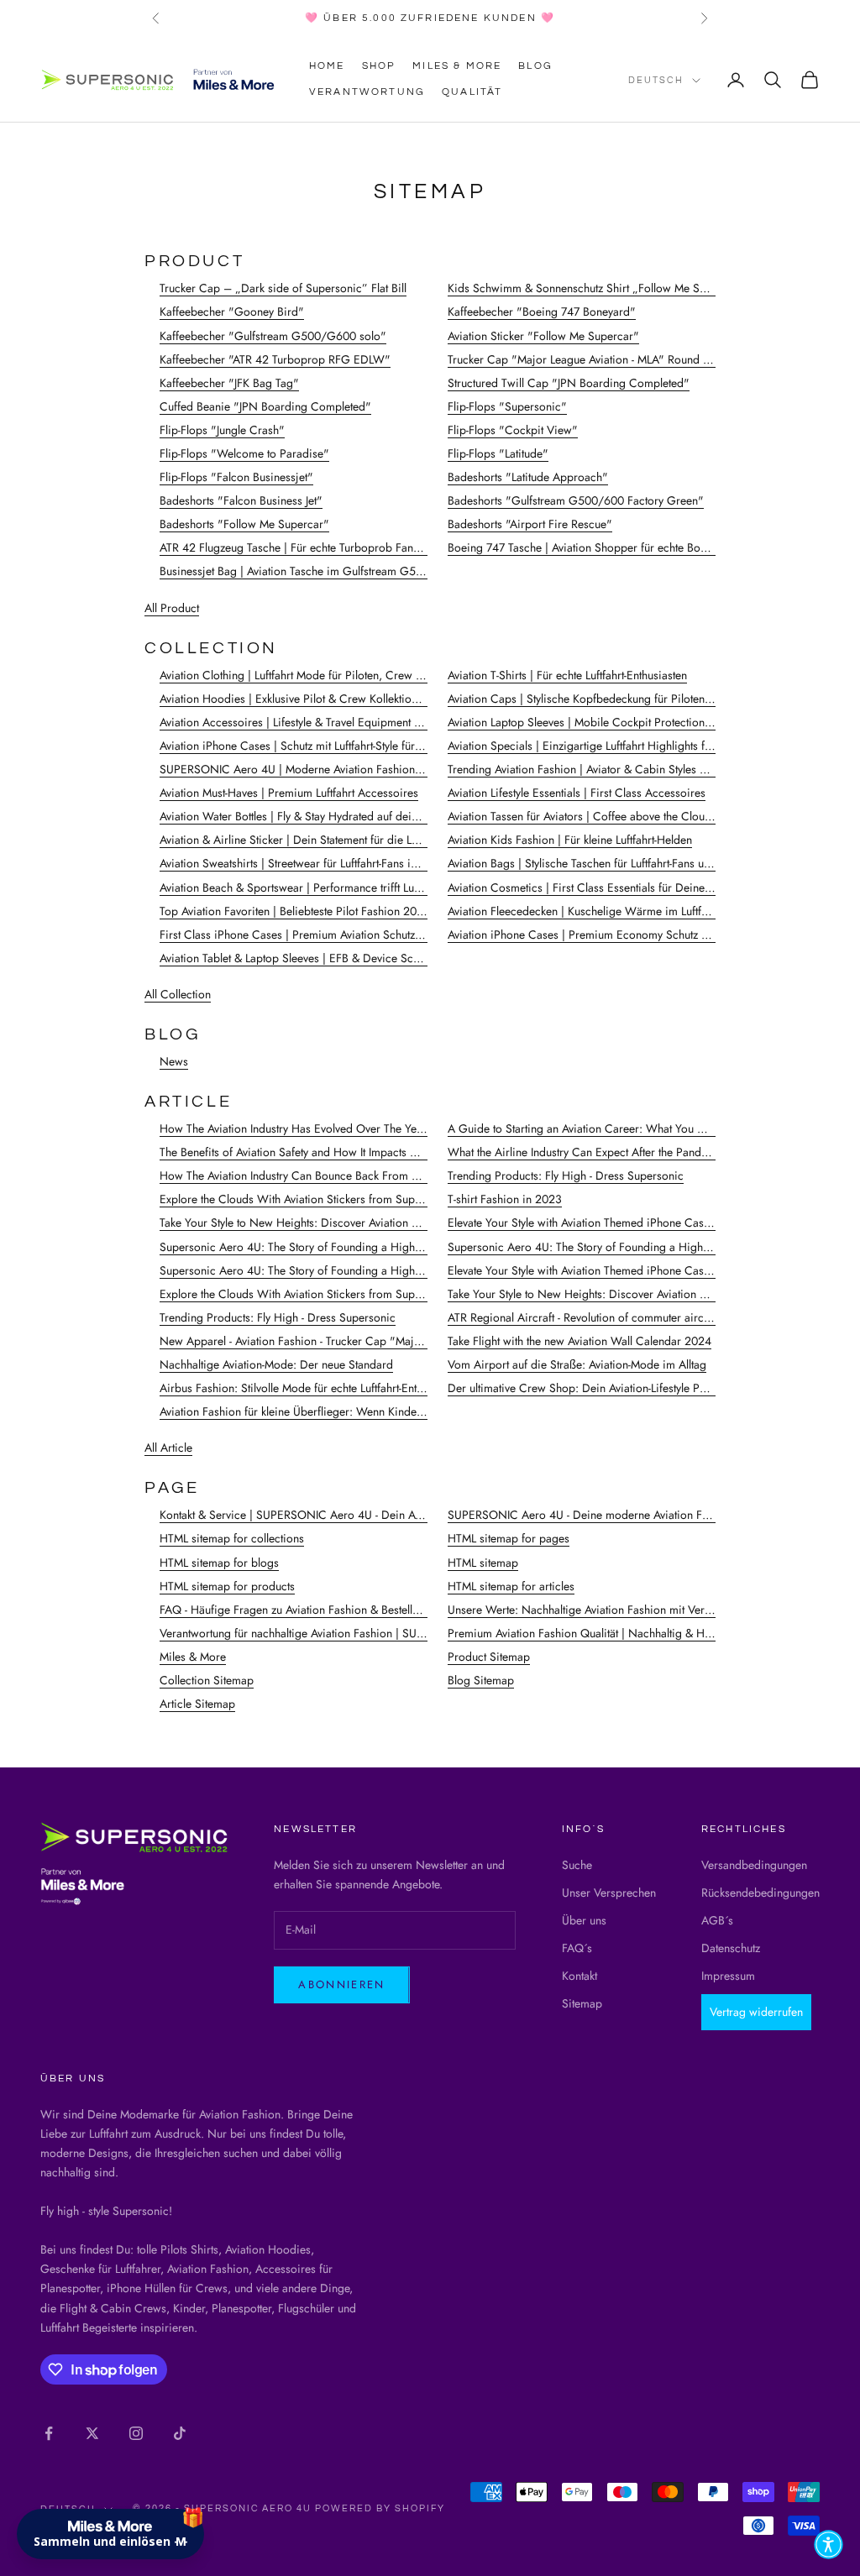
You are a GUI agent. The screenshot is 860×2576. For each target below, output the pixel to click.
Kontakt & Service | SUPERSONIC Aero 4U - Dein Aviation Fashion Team (339, 1515)
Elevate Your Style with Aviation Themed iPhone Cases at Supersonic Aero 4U (640, 1223)
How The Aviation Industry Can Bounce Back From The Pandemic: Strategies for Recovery (382, 1175)
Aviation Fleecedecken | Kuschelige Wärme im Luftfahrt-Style (596, 911)
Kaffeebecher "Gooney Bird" (232, 312)
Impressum (728, 1976)
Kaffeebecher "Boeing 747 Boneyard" (542, 312)
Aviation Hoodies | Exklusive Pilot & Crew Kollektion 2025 (304, 699)
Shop (379, 66)
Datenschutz (731, 1948)
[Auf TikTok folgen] (180, 2433)
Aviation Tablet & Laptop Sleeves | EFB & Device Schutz (296, 958)
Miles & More (457, 66)
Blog (535, 66)
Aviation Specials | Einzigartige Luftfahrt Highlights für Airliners (604, 746)
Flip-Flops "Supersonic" (507, 406)
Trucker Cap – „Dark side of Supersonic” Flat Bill (283, 288)
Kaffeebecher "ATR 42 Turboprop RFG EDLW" (275, 359)
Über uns (584, 1920)
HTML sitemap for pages (509, 1538)
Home (327, 66)
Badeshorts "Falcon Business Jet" (241, 500)
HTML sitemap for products (227, 1586)
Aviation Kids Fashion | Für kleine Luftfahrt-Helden (570, 840)
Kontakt (579, 1976)
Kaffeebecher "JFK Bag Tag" (229, 383)
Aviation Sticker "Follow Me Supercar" (543, 336)
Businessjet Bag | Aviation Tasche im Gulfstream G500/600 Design (327, 571)
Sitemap (582, 2003)
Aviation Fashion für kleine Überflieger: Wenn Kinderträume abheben (330, 1411)
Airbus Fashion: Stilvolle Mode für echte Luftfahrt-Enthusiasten (311, 1388)
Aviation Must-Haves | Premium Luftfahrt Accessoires (289, 793)
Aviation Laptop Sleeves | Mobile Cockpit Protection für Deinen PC (613, 722)
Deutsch (656, 80)
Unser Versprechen (609, 1893)
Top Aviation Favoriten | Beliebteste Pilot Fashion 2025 (295, 911)
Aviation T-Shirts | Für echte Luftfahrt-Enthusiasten (567, 675)
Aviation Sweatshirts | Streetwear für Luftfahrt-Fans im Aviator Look (322, 863)
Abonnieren (341, 1984)
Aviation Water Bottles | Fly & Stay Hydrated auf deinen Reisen (312, 816)
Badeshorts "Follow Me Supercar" (244, 524)
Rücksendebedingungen (760, 1893)
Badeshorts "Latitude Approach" (528, 477)
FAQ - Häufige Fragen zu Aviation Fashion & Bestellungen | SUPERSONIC (341, 1610)
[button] (829, 2545)
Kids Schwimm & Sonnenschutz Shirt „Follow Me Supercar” (596, 288)
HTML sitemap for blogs (219, 1563)
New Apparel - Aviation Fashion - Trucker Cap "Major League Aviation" (336, 1341)
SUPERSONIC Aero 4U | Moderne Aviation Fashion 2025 (302, 769)
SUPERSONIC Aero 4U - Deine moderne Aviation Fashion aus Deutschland (633, 1515)
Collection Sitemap (207, 1680)
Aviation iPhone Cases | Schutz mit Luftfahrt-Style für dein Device (319, 746)
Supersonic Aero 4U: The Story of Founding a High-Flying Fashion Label (339, 1247)
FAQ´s (577, 1948)
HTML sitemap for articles (511, 1586)
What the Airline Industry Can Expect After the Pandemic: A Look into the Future (644, 1152)
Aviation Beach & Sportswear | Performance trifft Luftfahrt (301, 887)
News (174, 1061)
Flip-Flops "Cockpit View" (513, 430)
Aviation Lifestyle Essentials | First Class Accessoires (577, 793)
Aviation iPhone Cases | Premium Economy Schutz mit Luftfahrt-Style (616, 935)
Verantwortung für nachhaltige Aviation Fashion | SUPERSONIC (316, 1633)
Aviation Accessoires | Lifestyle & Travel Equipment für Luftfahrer (318, 722)
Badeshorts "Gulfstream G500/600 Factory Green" (576, 500)
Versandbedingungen (754, 1865)
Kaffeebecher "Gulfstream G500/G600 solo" (273, 336)
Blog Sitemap (481, 1680)
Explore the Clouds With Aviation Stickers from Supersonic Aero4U (327, 1199)
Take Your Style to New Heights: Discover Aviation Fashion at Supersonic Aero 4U (363, 1223)
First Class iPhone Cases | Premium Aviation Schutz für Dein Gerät (325, 935)
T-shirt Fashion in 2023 (505, 1199)
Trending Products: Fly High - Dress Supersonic (566, 1175)
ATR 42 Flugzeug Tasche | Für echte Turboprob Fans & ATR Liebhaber (332, 547)
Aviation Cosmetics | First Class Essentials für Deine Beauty (594, 887)
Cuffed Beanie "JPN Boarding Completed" (265, 406)
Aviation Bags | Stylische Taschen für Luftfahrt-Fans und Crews (600, 863)
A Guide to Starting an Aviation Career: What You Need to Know (608, 1128)
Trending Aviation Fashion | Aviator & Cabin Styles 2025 (587, 769)
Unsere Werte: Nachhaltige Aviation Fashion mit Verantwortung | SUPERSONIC (644, 1610)
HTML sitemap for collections (232, 1538)
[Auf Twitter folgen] (92, 2433)
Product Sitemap (489, 1657)
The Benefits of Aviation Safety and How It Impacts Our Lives (308, 1152)
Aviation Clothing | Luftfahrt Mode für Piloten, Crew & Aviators (313, 675)
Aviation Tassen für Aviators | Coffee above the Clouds (582, 816)
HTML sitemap (483, 1563)
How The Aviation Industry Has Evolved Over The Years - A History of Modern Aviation (372, 1128)
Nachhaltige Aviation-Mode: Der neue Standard (276, 1364)
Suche (577, 1865)
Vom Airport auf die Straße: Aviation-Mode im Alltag (577, 1364)
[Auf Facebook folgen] (49, 2433)
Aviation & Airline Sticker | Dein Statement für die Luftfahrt (302, 840)
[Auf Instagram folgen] (136, 2433)
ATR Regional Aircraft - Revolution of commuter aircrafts (586, 1317)
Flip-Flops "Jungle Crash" (222, 430)
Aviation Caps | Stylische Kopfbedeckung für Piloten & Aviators (603, 699)
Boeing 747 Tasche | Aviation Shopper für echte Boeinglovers (600, 547)
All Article (168, 1448)
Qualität (472, 92)
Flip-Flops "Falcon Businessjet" (236, 477)
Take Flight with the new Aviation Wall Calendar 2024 (579, 1341)
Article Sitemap (197, 1704)
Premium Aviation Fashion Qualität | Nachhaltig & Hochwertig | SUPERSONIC (641, 1633)
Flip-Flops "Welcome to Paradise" (244, 453)
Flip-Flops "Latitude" (498, 453)
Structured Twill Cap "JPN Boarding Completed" (569, 383)
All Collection (178, 994)
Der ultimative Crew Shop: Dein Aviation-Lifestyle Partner (588, 1388)
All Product (172, 608)
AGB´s (717, 1920)
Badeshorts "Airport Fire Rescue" (530, 524)
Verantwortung (367, 92)
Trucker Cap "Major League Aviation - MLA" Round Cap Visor (601, 359)
